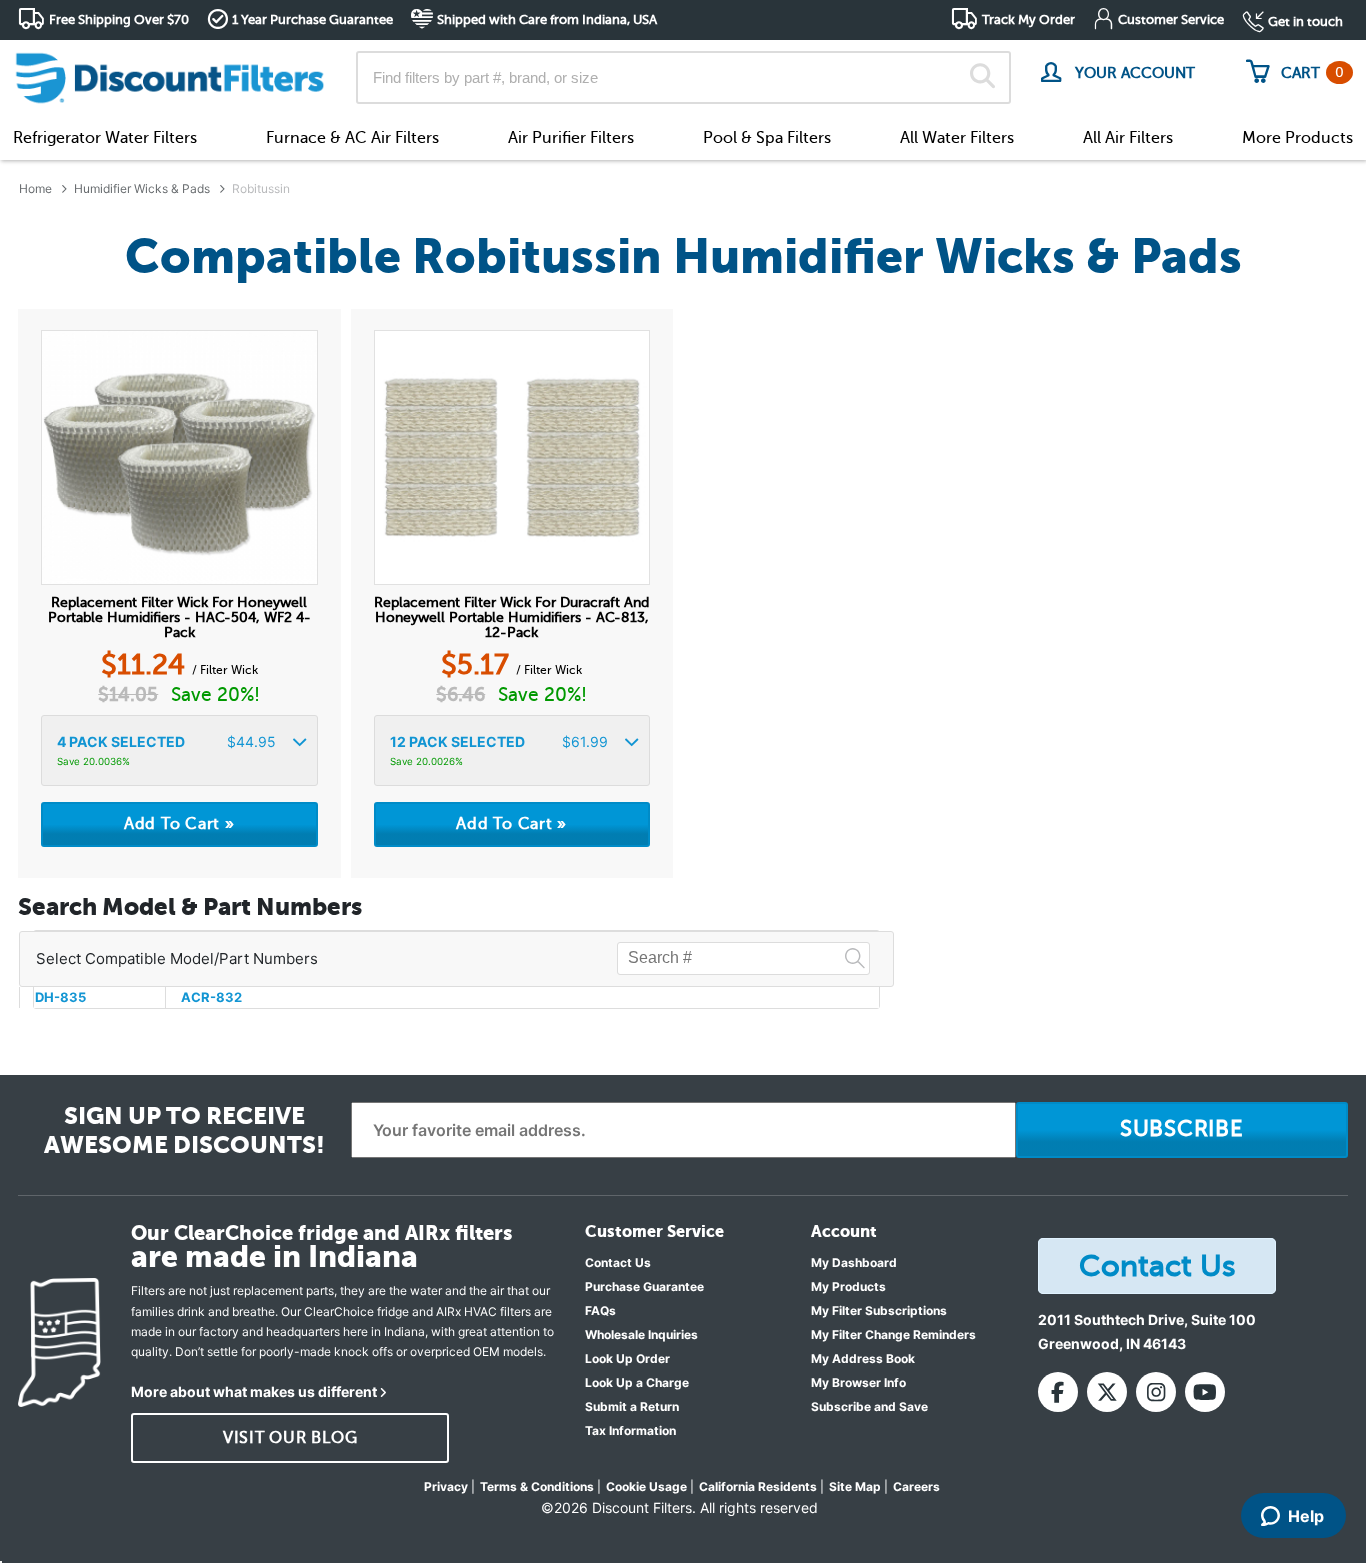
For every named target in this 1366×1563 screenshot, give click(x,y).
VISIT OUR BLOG (290, 1438)
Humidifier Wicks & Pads (142, 188)
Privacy (446, 1486)
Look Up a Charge (637, 1382)
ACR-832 (211, 997)
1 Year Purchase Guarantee (312, 19)
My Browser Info (858, 1382)
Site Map (855, 1486)
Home (35, 188)
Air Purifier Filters (571, 138)
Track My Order (1028, 19)
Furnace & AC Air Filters (352, 138)
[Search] (982, 78)
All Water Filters (957, 138)
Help (1306, 1516)
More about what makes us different (254, 1391)
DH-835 (60, 997)
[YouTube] (1205, 1392)
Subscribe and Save (869, 1406)
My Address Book (863, 1358)
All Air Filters (1128, 138)
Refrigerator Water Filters (105, 138)
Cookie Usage (646, 1486)
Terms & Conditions (537, 1486)
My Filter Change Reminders (893, 1334)
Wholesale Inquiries (641, 1334)
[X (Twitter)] (1107, 1392)
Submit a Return (632, 1406)
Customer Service (1171, 19)
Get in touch (1305, 21)
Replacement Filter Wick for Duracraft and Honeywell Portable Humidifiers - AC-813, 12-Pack (511, 617)
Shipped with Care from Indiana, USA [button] (547, 19)
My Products (848, 1286)
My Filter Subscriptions (879, 1310)
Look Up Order (627, 1358)
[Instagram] (1156, 1392)
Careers (916, 1486)
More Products (1297, 138)
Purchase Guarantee (644, 1286)
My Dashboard (854, 1262)
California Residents (758, 1486)
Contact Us (618, 1262)
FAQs (600, 1310)
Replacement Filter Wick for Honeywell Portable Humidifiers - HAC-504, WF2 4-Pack (179, 617)
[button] (179, 750)
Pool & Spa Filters (767, 138)
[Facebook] (1058, 1392)
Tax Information (630, 1430)
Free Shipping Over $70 (119, 19)
